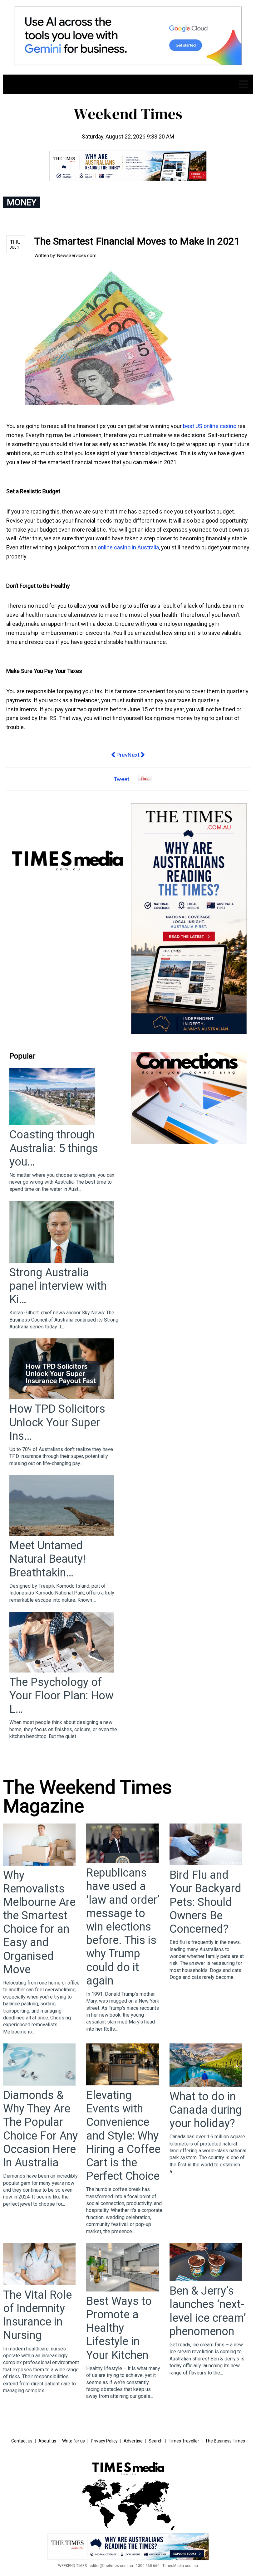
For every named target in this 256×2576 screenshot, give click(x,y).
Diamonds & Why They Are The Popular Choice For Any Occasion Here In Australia (40, 2129)
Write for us (74, 2441)
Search (156, 2441)
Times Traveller (184, 2441)
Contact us (22, 2441)
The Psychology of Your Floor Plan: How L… (62, 1696)
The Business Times (225, 2441)
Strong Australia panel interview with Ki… (58, 1286)
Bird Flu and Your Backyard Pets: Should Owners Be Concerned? (205, 1902)
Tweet (121, 779)
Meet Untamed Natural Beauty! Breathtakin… (47, 1559)
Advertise (133, 2441)
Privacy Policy (104, 2441)
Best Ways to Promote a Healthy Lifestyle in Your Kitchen (119, 2328)
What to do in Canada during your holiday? (206, 2110)
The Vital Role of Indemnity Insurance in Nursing (37, 2315)
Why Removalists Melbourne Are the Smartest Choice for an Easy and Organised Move (39, 1922)
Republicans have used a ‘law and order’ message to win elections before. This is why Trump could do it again (123, 1927)
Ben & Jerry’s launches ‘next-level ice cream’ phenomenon (208, 2311)
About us (47, 2441)
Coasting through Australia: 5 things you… (54, 1148)
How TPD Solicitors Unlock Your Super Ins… (57, 1422)
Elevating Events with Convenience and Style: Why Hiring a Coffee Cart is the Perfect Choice (123, 2136)
